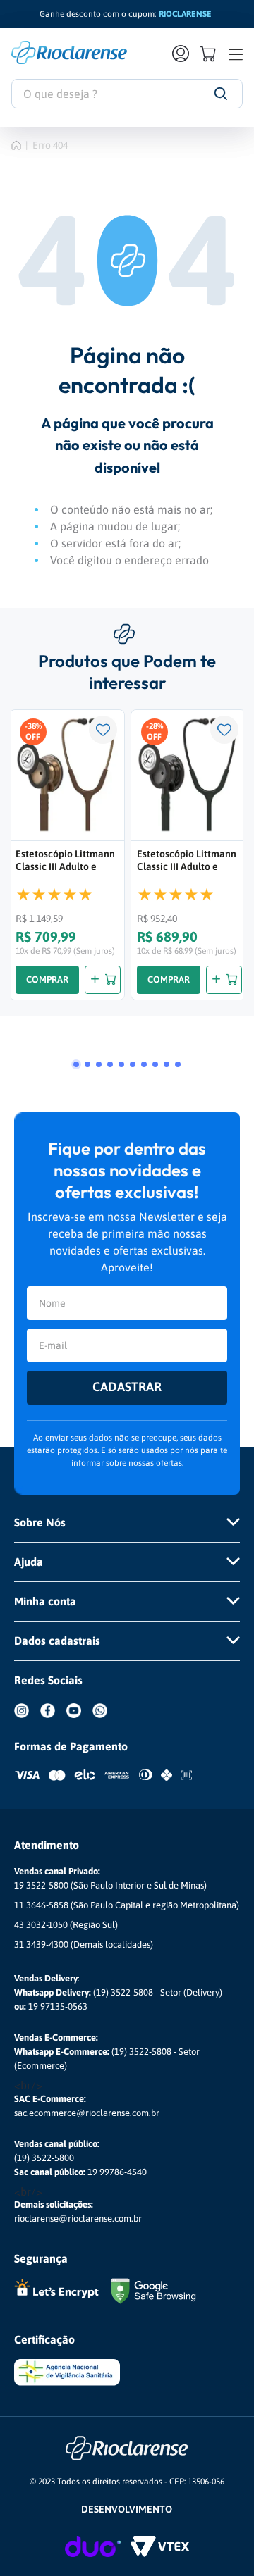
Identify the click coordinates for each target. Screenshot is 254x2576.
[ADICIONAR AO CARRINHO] (103, 980)
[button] (76, 1064)
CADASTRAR (127, 1387)
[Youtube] (79, 1721)
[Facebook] (53, 1721)
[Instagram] (27, 1721)
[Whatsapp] (105, 1721)
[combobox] (127, 94)
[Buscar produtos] (220, 94)
